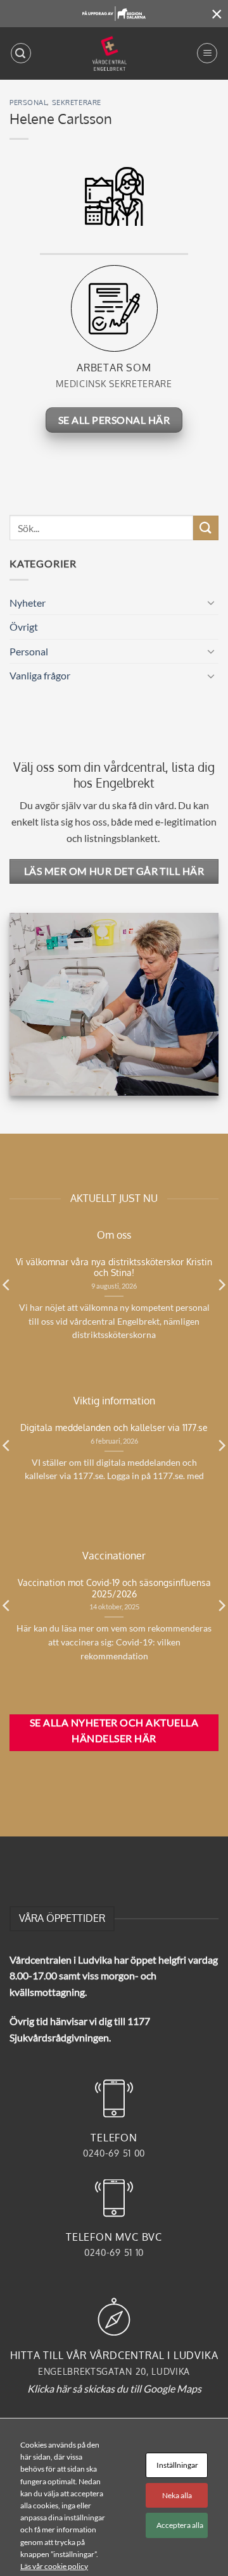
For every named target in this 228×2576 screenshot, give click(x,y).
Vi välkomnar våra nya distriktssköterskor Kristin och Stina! (114, 1267)
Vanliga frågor (40, 675)
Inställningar (177, 2465)
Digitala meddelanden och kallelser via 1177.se (114, 1427)
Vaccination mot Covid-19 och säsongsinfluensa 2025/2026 (114, 1588)
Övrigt (24, 627)
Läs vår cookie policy (54, 2566)
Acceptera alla (180, 2525)
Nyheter (28, 603)
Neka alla (177, 2495)
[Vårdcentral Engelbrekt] (110, 53)
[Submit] (206, 528)
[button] (21, 53)
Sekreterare (77, 102)
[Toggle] (211, 602)
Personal (28, 102)
